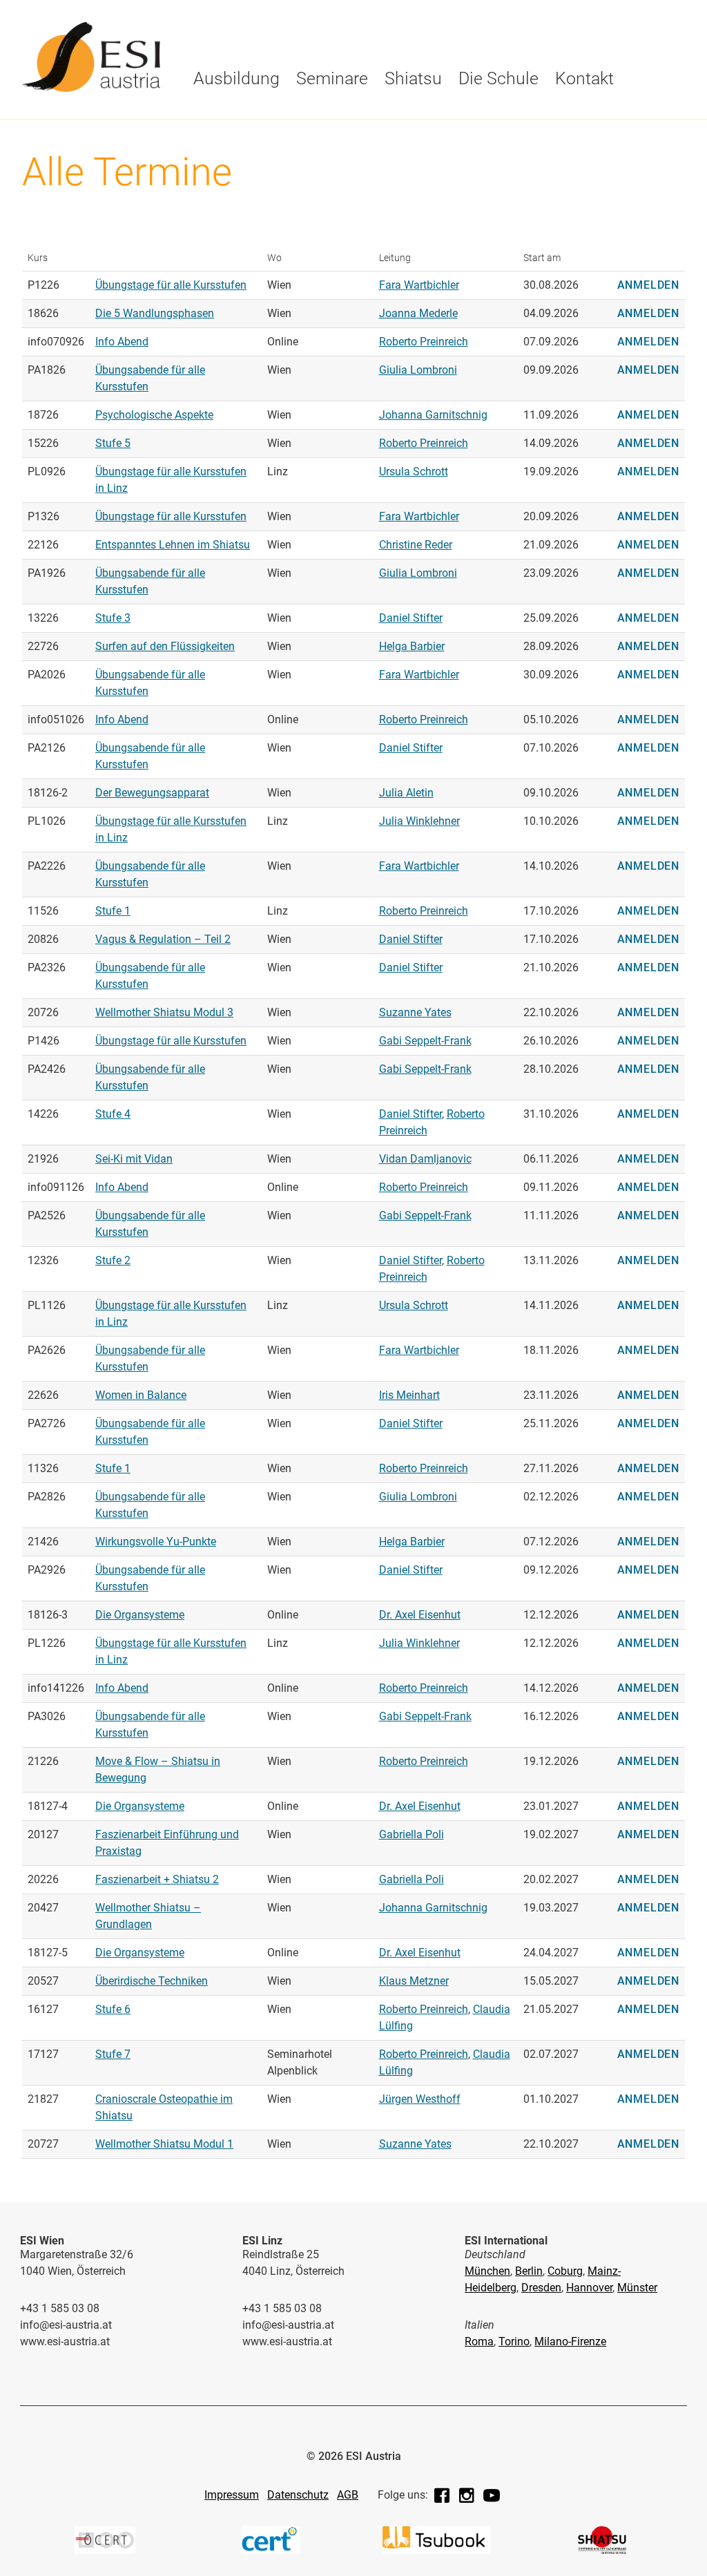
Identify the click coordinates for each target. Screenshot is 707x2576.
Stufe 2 (113, 1260)
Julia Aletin (406, 793)
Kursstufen (226, 115)
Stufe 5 (113, 443)
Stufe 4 (113, 1114)
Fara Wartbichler (419, 285)
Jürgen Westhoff (420, 2099)
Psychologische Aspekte (154, 415)
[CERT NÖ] (271, 2550)
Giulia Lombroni (418, 370)
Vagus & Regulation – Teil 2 (163, 939)
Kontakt (584, 78)
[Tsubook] (436, 2550)
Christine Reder (416, 545)
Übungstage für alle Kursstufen (171, 285)
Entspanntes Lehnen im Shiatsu (173, 545)
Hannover (589, 2288)
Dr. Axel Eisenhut (420, 1615)
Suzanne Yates (415, 1012)
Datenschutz (298, 2495)
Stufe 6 (113, 2009)
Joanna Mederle (418, 313)
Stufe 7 (113, 2054)
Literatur (577, 115)
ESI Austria (224, 143)
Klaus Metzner (414, 1981)
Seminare (332, 78)
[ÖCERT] (105, 2550)
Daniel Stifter (411, 618)
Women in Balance (141, 1395)
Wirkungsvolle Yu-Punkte (156, 1542)
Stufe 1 (214, 143)
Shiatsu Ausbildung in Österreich (564, 149)
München (487, 2271)
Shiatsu (413, 78)
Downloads (380, 143)
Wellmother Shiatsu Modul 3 (164, 1012)
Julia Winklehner (419, 821)
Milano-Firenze (570, 2341)
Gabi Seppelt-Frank (425, 1041)
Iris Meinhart (409, 1395)
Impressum (232, 2495)
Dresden (541, 2288)
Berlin (529, 2271)
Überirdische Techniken (152, 1981)
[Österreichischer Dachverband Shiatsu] (602, 2550)
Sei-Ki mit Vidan (134, 1159)
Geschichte (225, 115)
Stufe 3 (113, 618)
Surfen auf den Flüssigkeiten (165, 646)
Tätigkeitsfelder (477, 115)
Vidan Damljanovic (425, 1159)
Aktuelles (376, 115)
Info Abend (122, 342)
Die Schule (224, 115)
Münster (637, 2288)
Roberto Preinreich (424, 342)
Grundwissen (385, 143)
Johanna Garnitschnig (433, 415)
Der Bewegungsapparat (152, 793)
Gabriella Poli (411, 1834)
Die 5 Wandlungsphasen (155, 313)
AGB (348, 2495)
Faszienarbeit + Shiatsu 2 (157, 1879)
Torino (514, 2341)
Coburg (565, 2271)
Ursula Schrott (414, 471)
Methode (339, 115)
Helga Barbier (412, 646)
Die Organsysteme (140, 1615)
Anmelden (648, 285)
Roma (479, 2341)
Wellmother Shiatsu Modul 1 (164, 2144)
